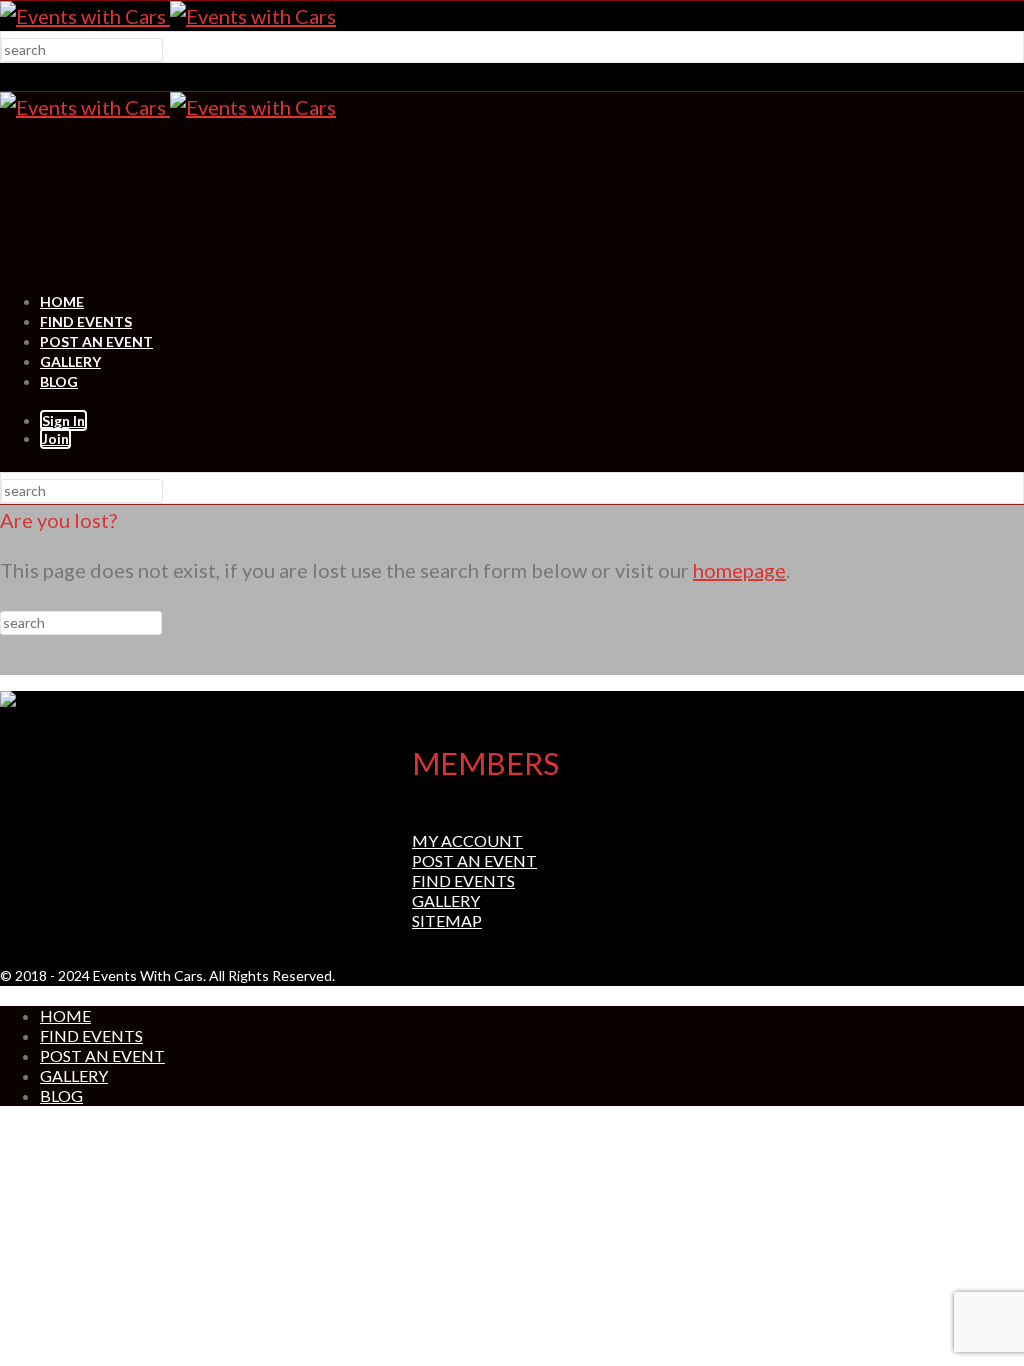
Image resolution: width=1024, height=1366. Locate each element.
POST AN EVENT (96, 341)
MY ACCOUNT (467, 840)
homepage (739, 570)
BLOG (59, 381)
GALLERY (70, 361)
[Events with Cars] (168, 16)
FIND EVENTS (86, 321)
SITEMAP (447, 920)
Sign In (63, 420)
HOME (62, 301)
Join (55, 438)
